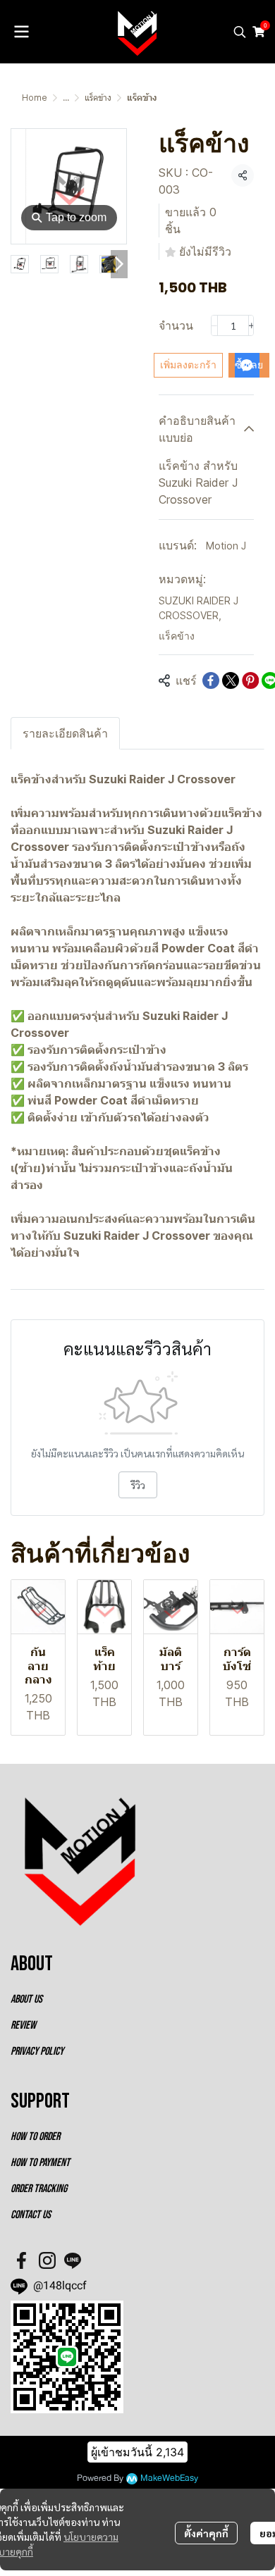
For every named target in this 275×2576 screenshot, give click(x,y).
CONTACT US (31, 2215)
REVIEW (23, 2026)
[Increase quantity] (252, 325)
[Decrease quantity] (214, 325)
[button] (240, 32)
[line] (73, 2260)
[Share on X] (231, 680)
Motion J (226, 546)
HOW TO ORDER (35, 2137)
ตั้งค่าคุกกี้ (206, 2533)
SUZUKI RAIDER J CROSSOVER (198, 608)
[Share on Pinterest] (250, 680)
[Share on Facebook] (211, 680)
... (66, 98)
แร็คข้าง (98, 98)
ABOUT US (26, 1999)
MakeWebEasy (169, 2478)
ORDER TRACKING (39, 2189)
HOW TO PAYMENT (40, 2163)
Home (35, 98)
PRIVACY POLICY (37, 2052)
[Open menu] (21, 32)
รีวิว (138, 1485)
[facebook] (22, 2260)
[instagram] (47, 2260)
